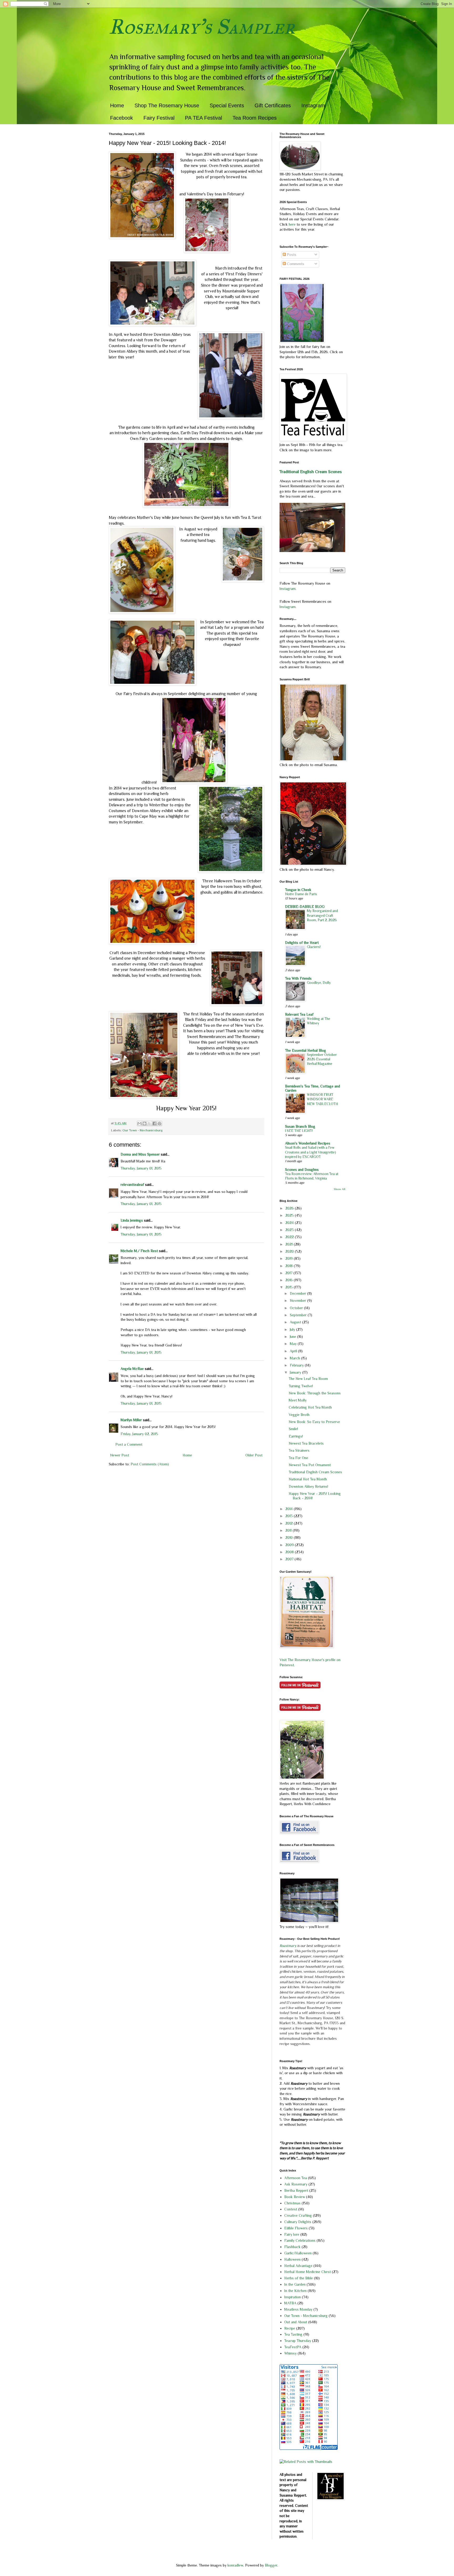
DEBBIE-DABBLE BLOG (305, 907)
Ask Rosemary (296, 2184)
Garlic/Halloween (298, 2253)
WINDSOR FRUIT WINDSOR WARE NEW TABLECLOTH (322, 1099)
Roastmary (288, 1946)
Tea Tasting (293, 2334)
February (297, 1365)
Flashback (292, 2247)
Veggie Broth (299, 1415)
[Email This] (140, 1123)
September (299, 1315)
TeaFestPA (293, 2347)
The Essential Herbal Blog (306, 1050)
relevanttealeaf (132, 1185)
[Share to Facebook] (154, 1123)
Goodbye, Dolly (319, 983)
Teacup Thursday (298, 2341)
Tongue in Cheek (298, 890)
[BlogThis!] (145, 1123)
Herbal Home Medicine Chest (308, 2272)
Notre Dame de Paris (301, 894)
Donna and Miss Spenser (140, 1154)
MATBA (290, 2303)
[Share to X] (149, 1123)
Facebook (122, 118)
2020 (290, 1251)
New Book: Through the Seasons (315, 1393)
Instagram (313, 105)
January (296, 1372)
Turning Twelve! (301, 1386)
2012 (290, 1523)
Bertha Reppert (296, 2190)
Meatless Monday (298, 2309)
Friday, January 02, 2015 (139, 1434)
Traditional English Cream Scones (311, 472)
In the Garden (295, 2284)
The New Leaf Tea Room (308, 1379)
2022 (290, 1237)
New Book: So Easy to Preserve (314, 1422)
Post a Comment (129, 1444)
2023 (290, 1230)
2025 (290, 1215)
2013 (290, 1516)
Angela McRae (132, 1369)
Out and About (296, 2322)
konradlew (235, 2565)
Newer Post (120, 1455)
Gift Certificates (273, 105)
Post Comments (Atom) (150, 1464)
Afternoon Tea (296, 2178)
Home (117, 105)
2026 (290, 1208)
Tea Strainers (299, 1450)
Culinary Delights (298, 2222)
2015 (290, 1287)
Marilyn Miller (131, 1420)
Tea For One (298, 1458)
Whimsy (290, 2353)
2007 (290, 1559)
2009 (290, 1545)
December (298, 1293)
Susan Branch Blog (300, 1126)
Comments (295, 264)
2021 (290, 1244)
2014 (290, 1509)
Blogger (271, 2565)
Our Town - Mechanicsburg (143, 1130)
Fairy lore (292, 2234)
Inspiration (293, 2297)
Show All (339, 1189)
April (294, 1351)
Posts (291, 255)
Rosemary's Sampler (202, 27)
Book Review (295, 2197)
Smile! (293, 1429)
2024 (290, 1223)
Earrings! (296, 1436)
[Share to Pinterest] (159, 1123)
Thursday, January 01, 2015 (141, 1168)
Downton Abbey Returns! (308, 1486)
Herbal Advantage (298, 2266)
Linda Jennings (132, 1220)
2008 (290, 1552)
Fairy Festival (159, 118)
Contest (291, 2209)
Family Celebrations (300, 2240)
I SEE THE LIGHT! (299, 1131)
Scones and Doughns (302, 1170)
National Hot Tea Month (308, 1479)
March (295, 1358)
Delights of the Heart (302, 943)
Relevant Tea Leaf (299, 1014)
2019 (290, 1258)
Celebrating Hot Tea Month (310, 1407)
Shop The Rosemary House (167, 105)
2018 (290, 1266)
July (293, 1329)
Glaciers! (314, 947)
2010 (290, 1537)
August (296, 1322)
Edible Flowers (296, 2228)
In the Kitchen (295, 2291)
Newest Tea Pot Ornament (310, 1465)
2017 (289, 1273)
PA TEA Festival (203, 118)
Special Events (227, 105)
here (293, 224)
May (294, 1344)
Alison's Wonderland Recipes (308, 1143)
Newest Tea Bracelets (306, 1443)
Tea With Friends (298, 978)
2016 (290, 1280)
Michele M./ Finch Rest (139, 1251)
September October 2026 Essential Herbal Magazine (322, 1059)
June (293, 1337)
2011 (289, 1530)
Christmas (292, 2203)
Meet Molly (298, 1400)
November (298, 1300)
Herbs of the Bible (299, 2278)
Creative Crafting (298, 2215)
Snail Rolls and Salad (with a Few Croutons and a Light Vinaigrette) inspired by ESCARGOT (311, 1152)
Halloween (292, 2259)
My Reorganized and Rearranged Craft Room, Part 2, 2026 (322, 915)
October (297, 1308)
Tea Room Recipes (255, 118)
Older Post (254, 1455)
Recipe (290, 2328)
